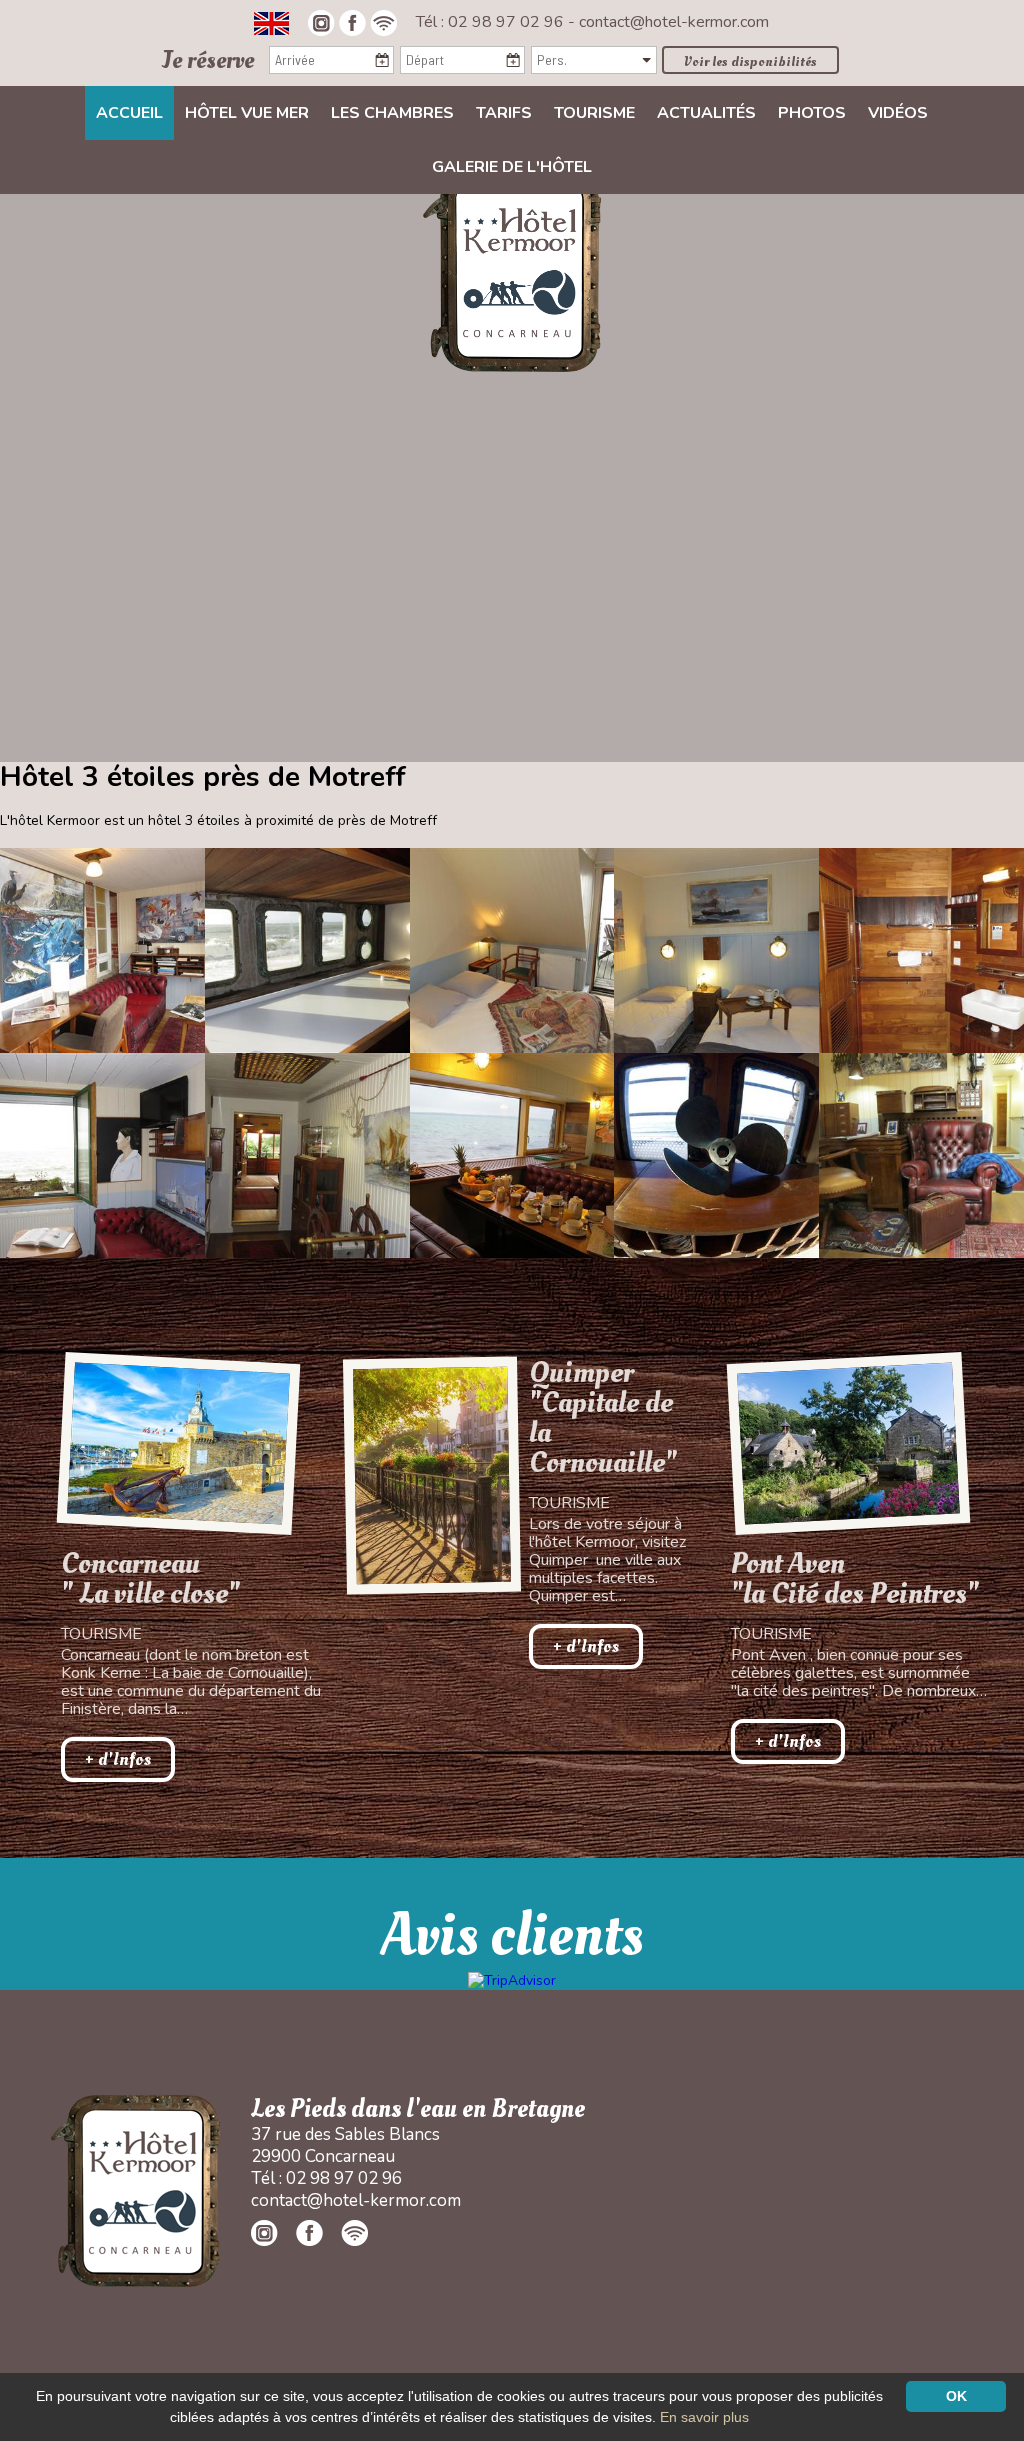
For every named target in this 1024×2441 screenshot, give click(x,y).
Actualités (706, 113)
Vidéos (898, 113)
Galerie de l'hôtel (512, 167)
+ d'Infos (118, 1759)
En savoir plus (704, 2417)
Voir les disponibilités (750, 61)
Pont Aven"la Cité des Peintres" (855, 1579)
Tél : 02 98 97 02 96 (492, 22)
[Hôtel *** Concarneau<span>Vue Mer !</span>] (512, 269)
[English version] (271, 22)
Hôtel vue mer (247, 113)
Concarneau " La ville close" (150, 1579)
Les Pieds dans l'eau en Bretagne (418, 2109)
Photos (812, 113)
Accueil (129, 113)
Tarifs (504, 113)
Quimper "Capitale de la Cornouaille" (603, 1418)
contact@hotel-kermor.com (674, 22)
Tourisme (594, 113)
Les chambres (392, 113)
